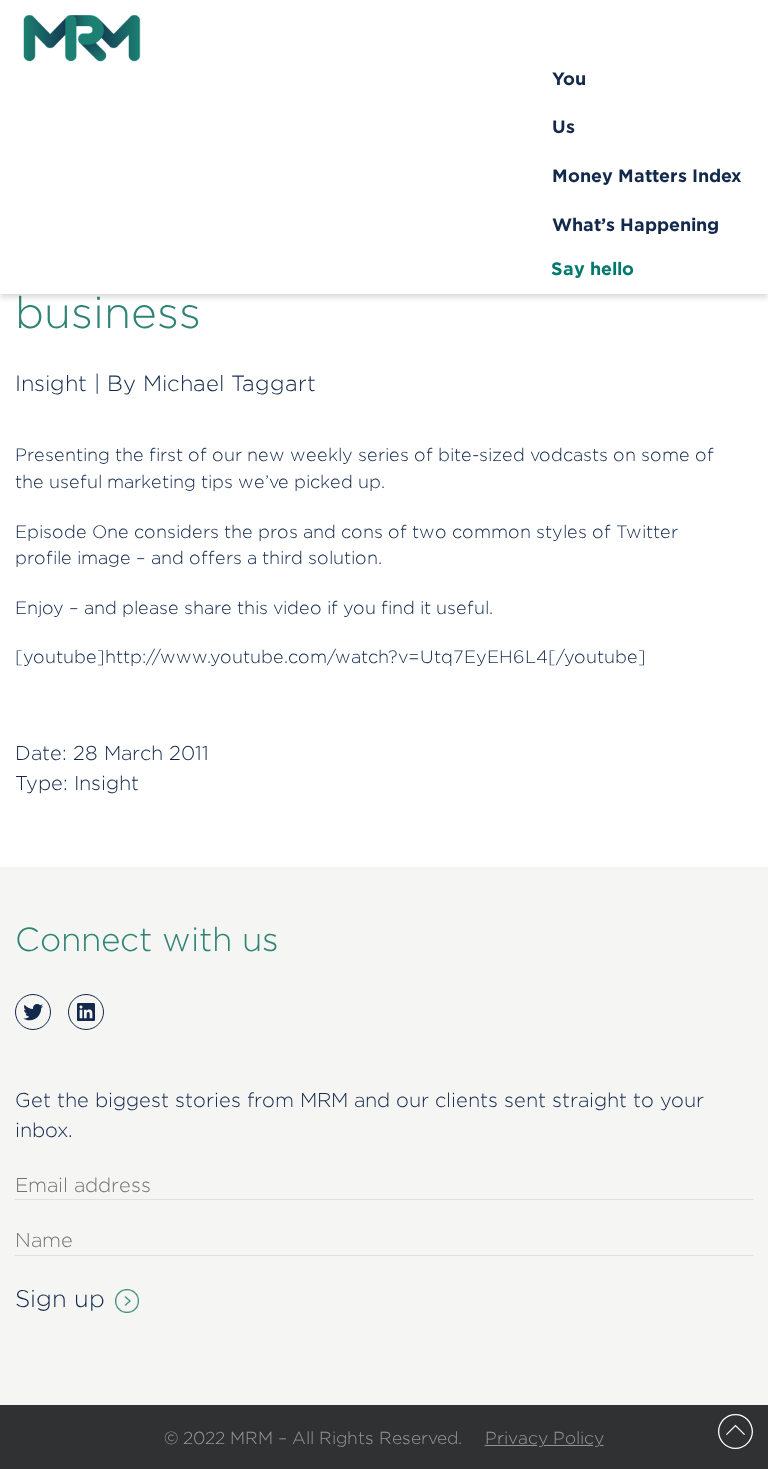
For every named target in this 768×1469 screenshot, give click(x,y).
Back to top (735, 1431)
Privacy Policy (544, 1437)
